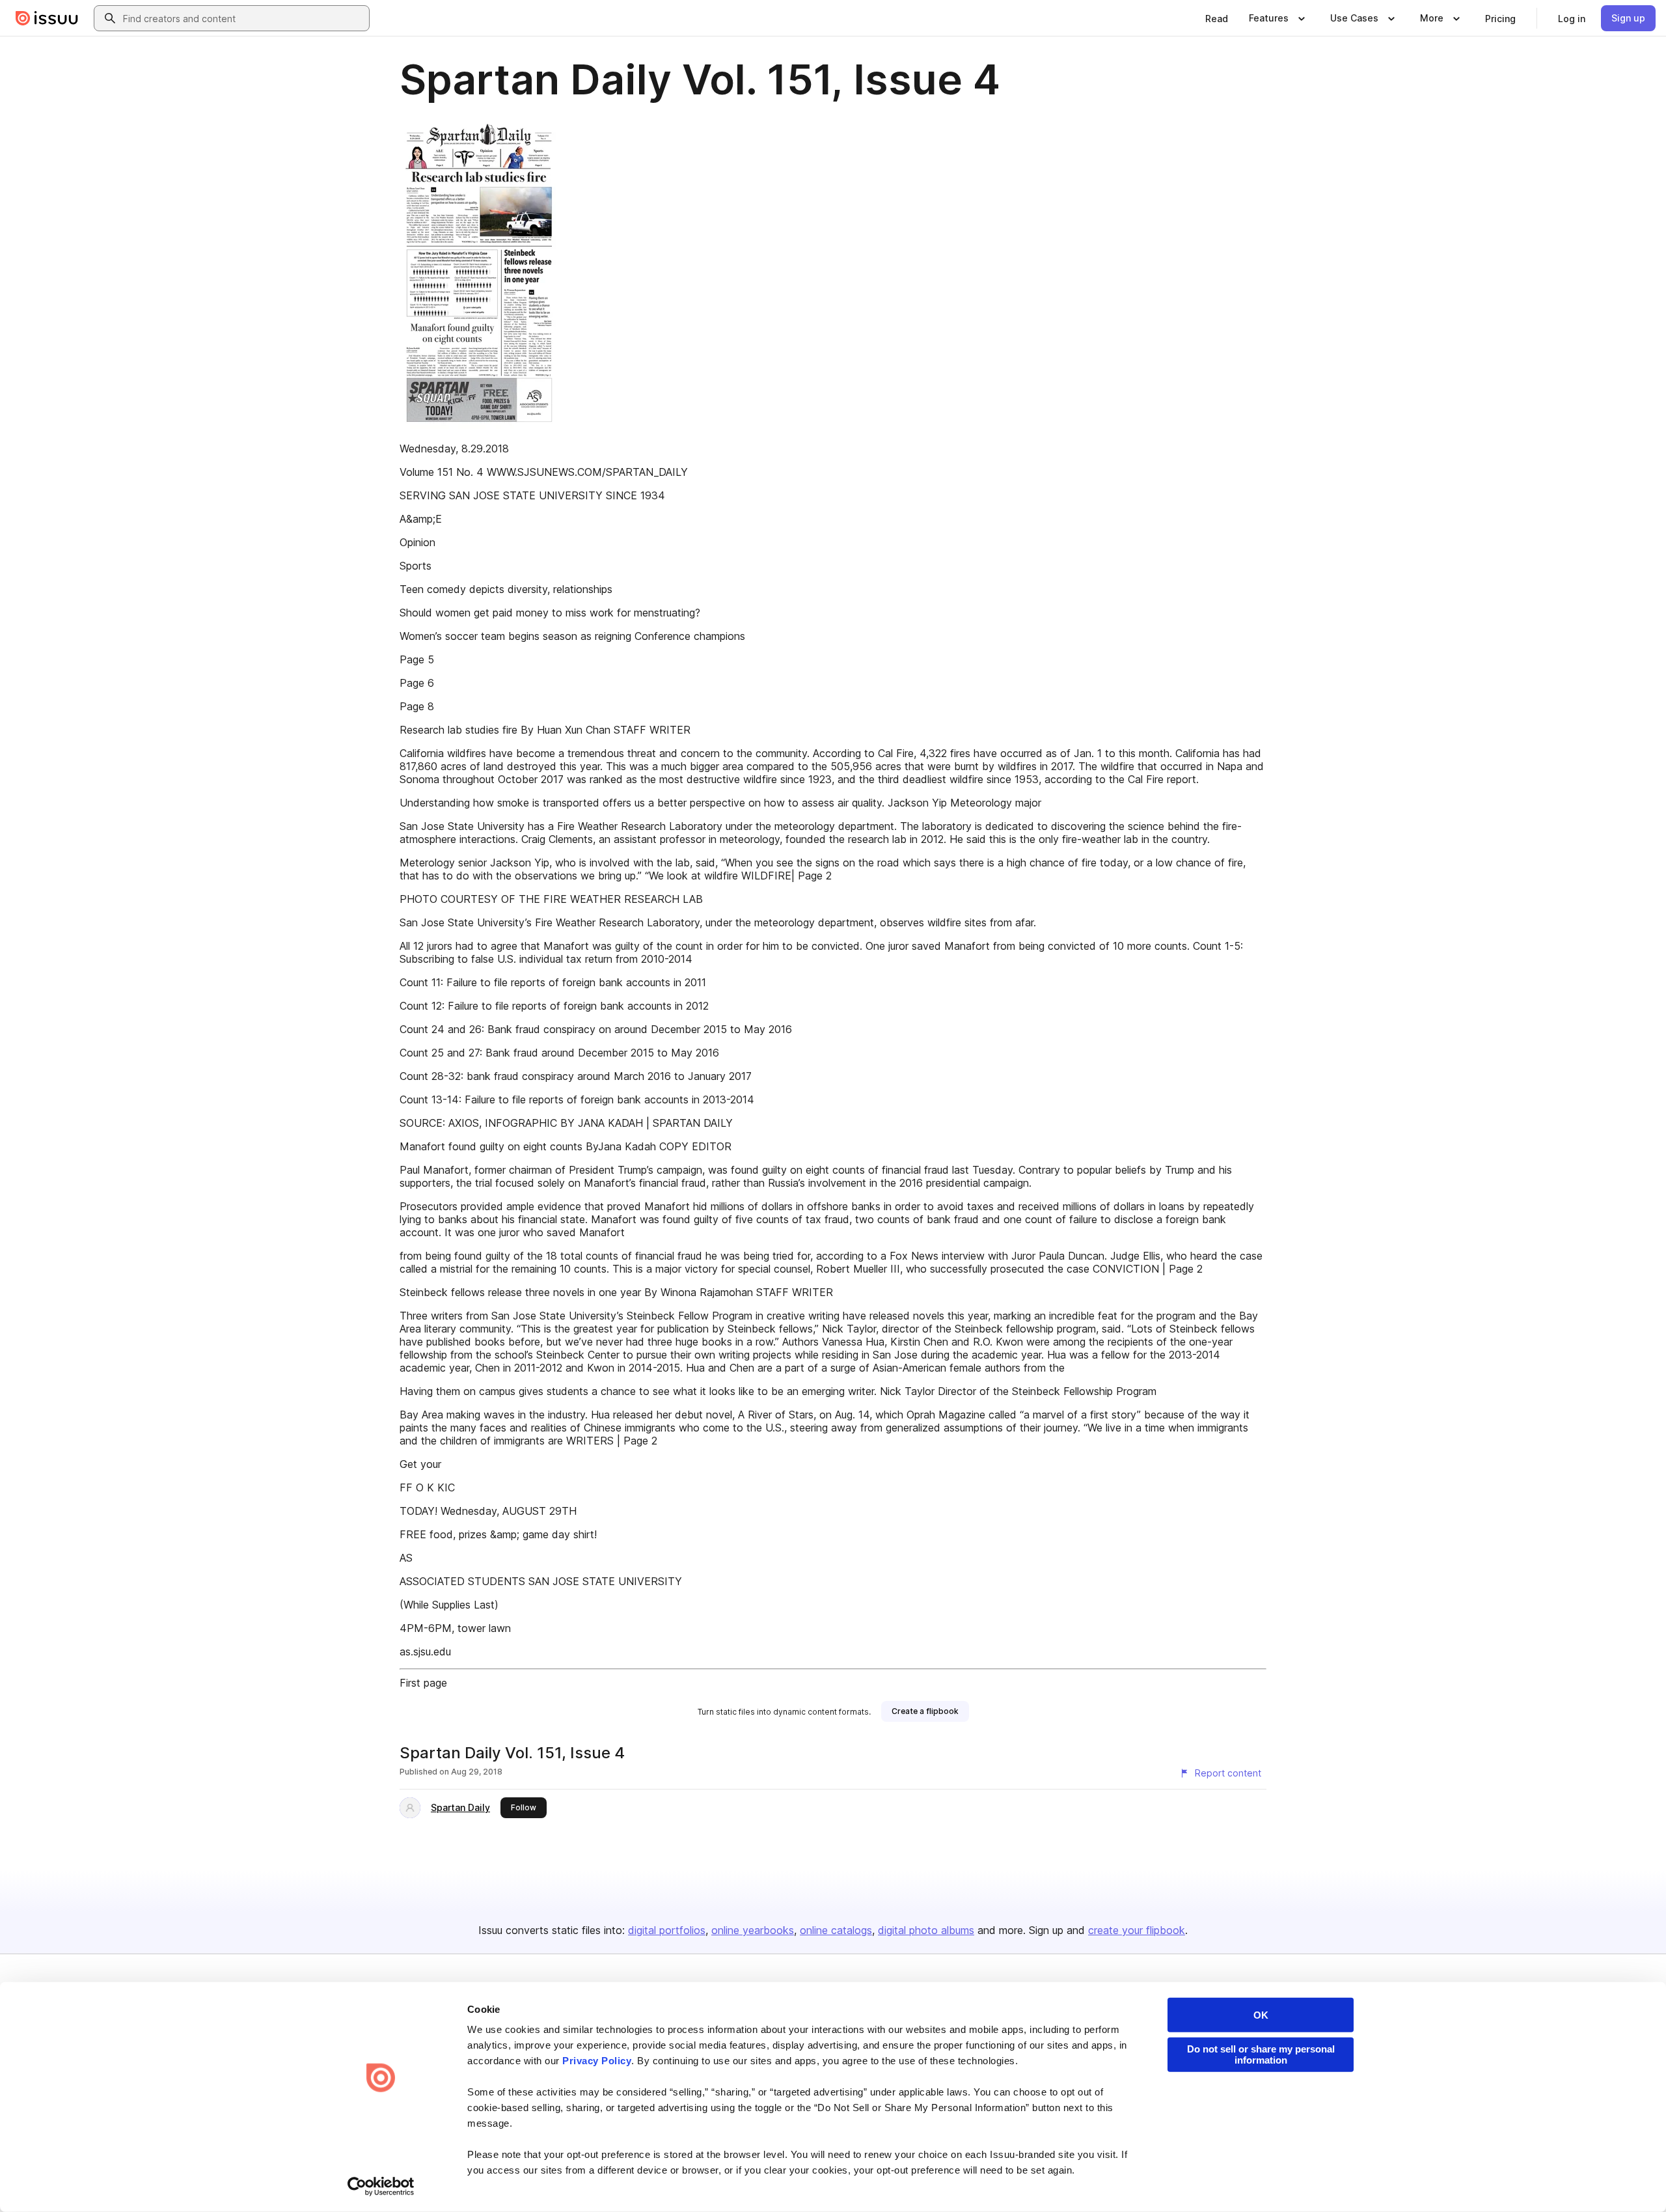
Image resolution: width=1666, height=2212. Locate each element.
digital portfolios (667, 1930)
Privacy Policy (597, 2061)
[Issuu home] (47, 18)
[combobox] (243, 18)
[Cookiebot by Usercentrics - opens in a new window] (381, 2187)
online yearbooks (753, 1930)
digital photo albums (926, 1930)
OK (1261, 2015)
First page (423, 1683)
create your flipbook (1137, 1930)
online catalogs (836, 1930)
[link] (1217, 18)
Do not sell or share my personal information (1261, 2054)
